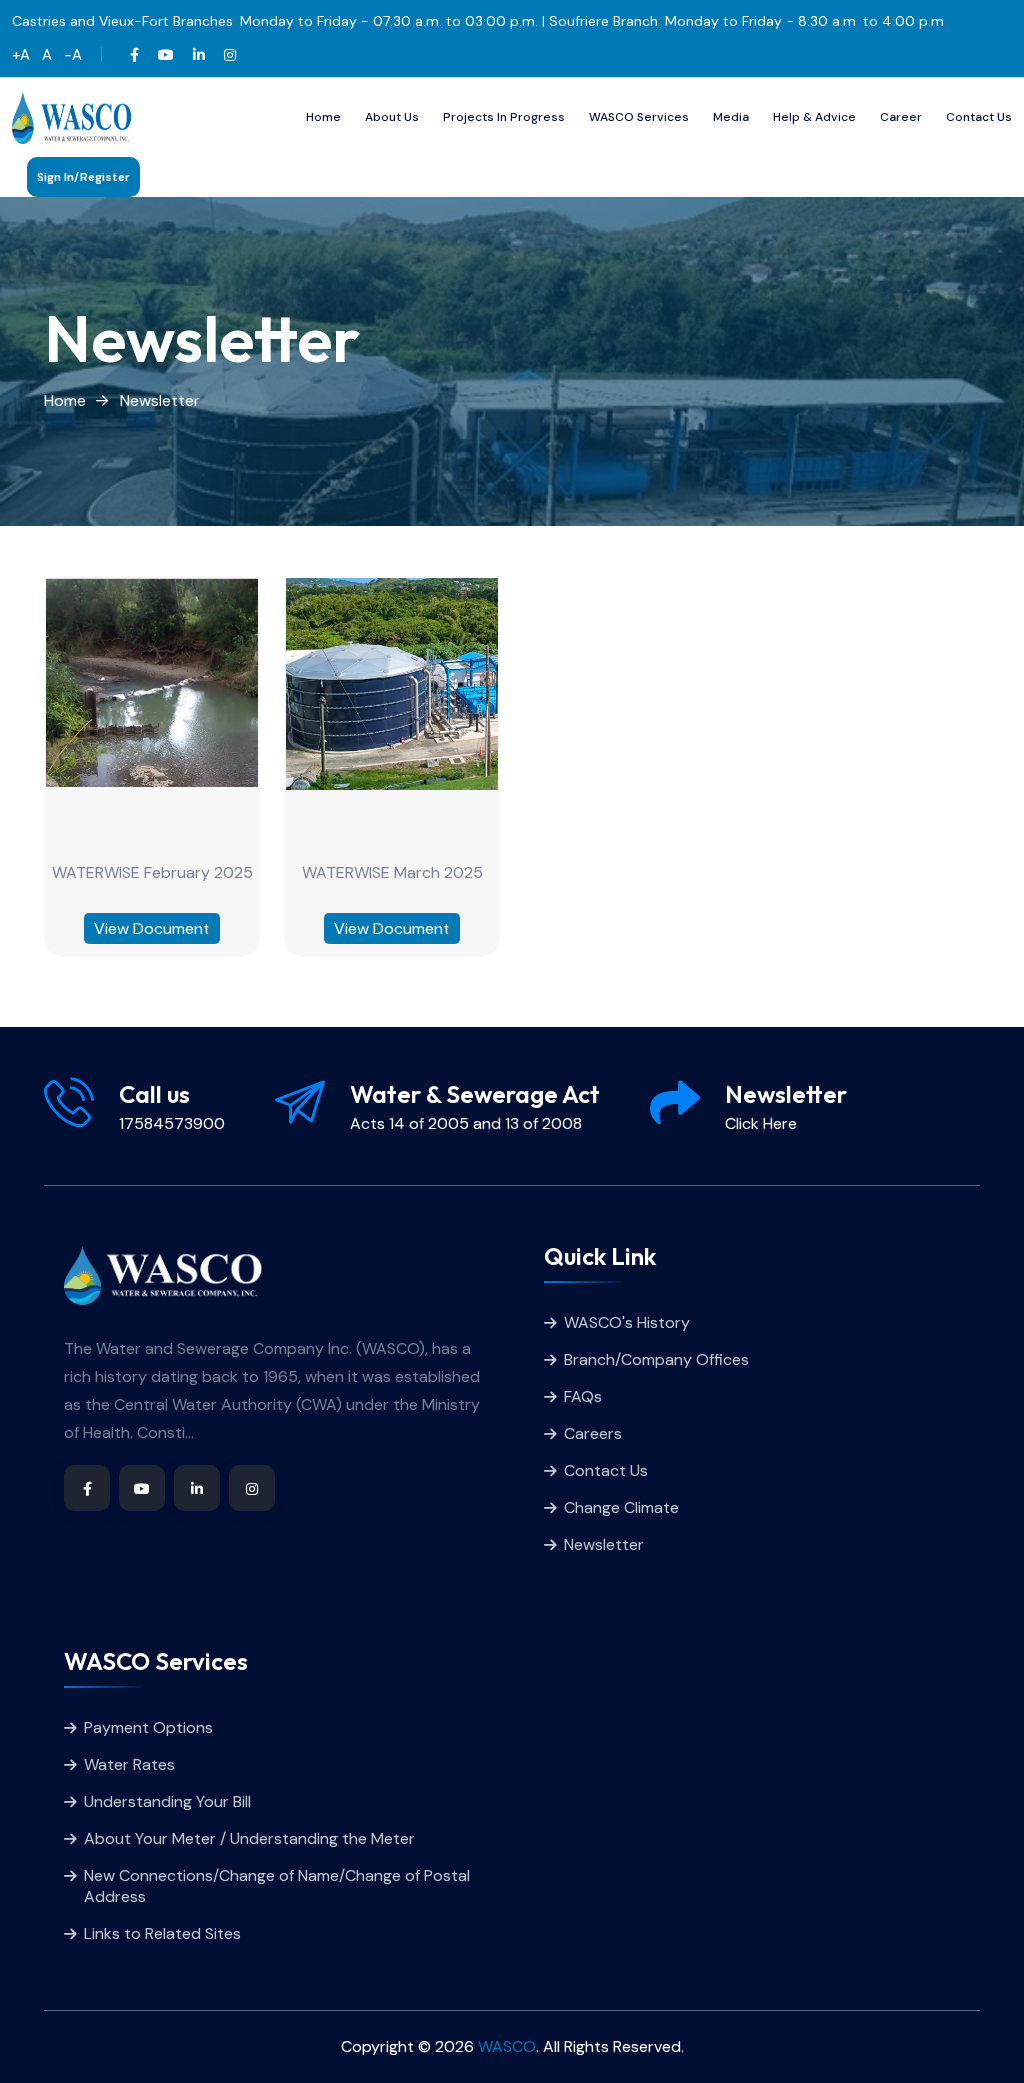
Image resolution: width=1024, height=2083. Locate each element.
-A (73, 55)
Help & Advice (814, 117)
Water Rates (129, 1764)
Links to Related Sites (162, 1933)
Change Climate (621, 1507)
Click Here (761, 1123)
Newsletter (160, 400)
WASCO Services (639, 117)
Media (731, 117)
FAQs (583, 1396)
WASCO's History (627, 1322)
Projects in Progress (504, 117)
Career (901, 117)
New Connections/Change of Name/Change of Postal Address (277, 1886)
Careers (593, 1433)
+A (23, 55)
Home (323, 117)
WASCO (507, 2046)
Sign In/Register (83, 177)
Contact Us (979, 117)
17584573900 (172, 1123)
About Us (392, 117)
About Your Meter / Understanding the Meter (249, 1838)
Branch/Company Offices (656, 1359)
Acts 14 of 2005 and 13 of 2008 (466, 1123)
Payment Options (148, 1727)
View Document (152, 928)
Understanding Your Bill (167, 1801)
